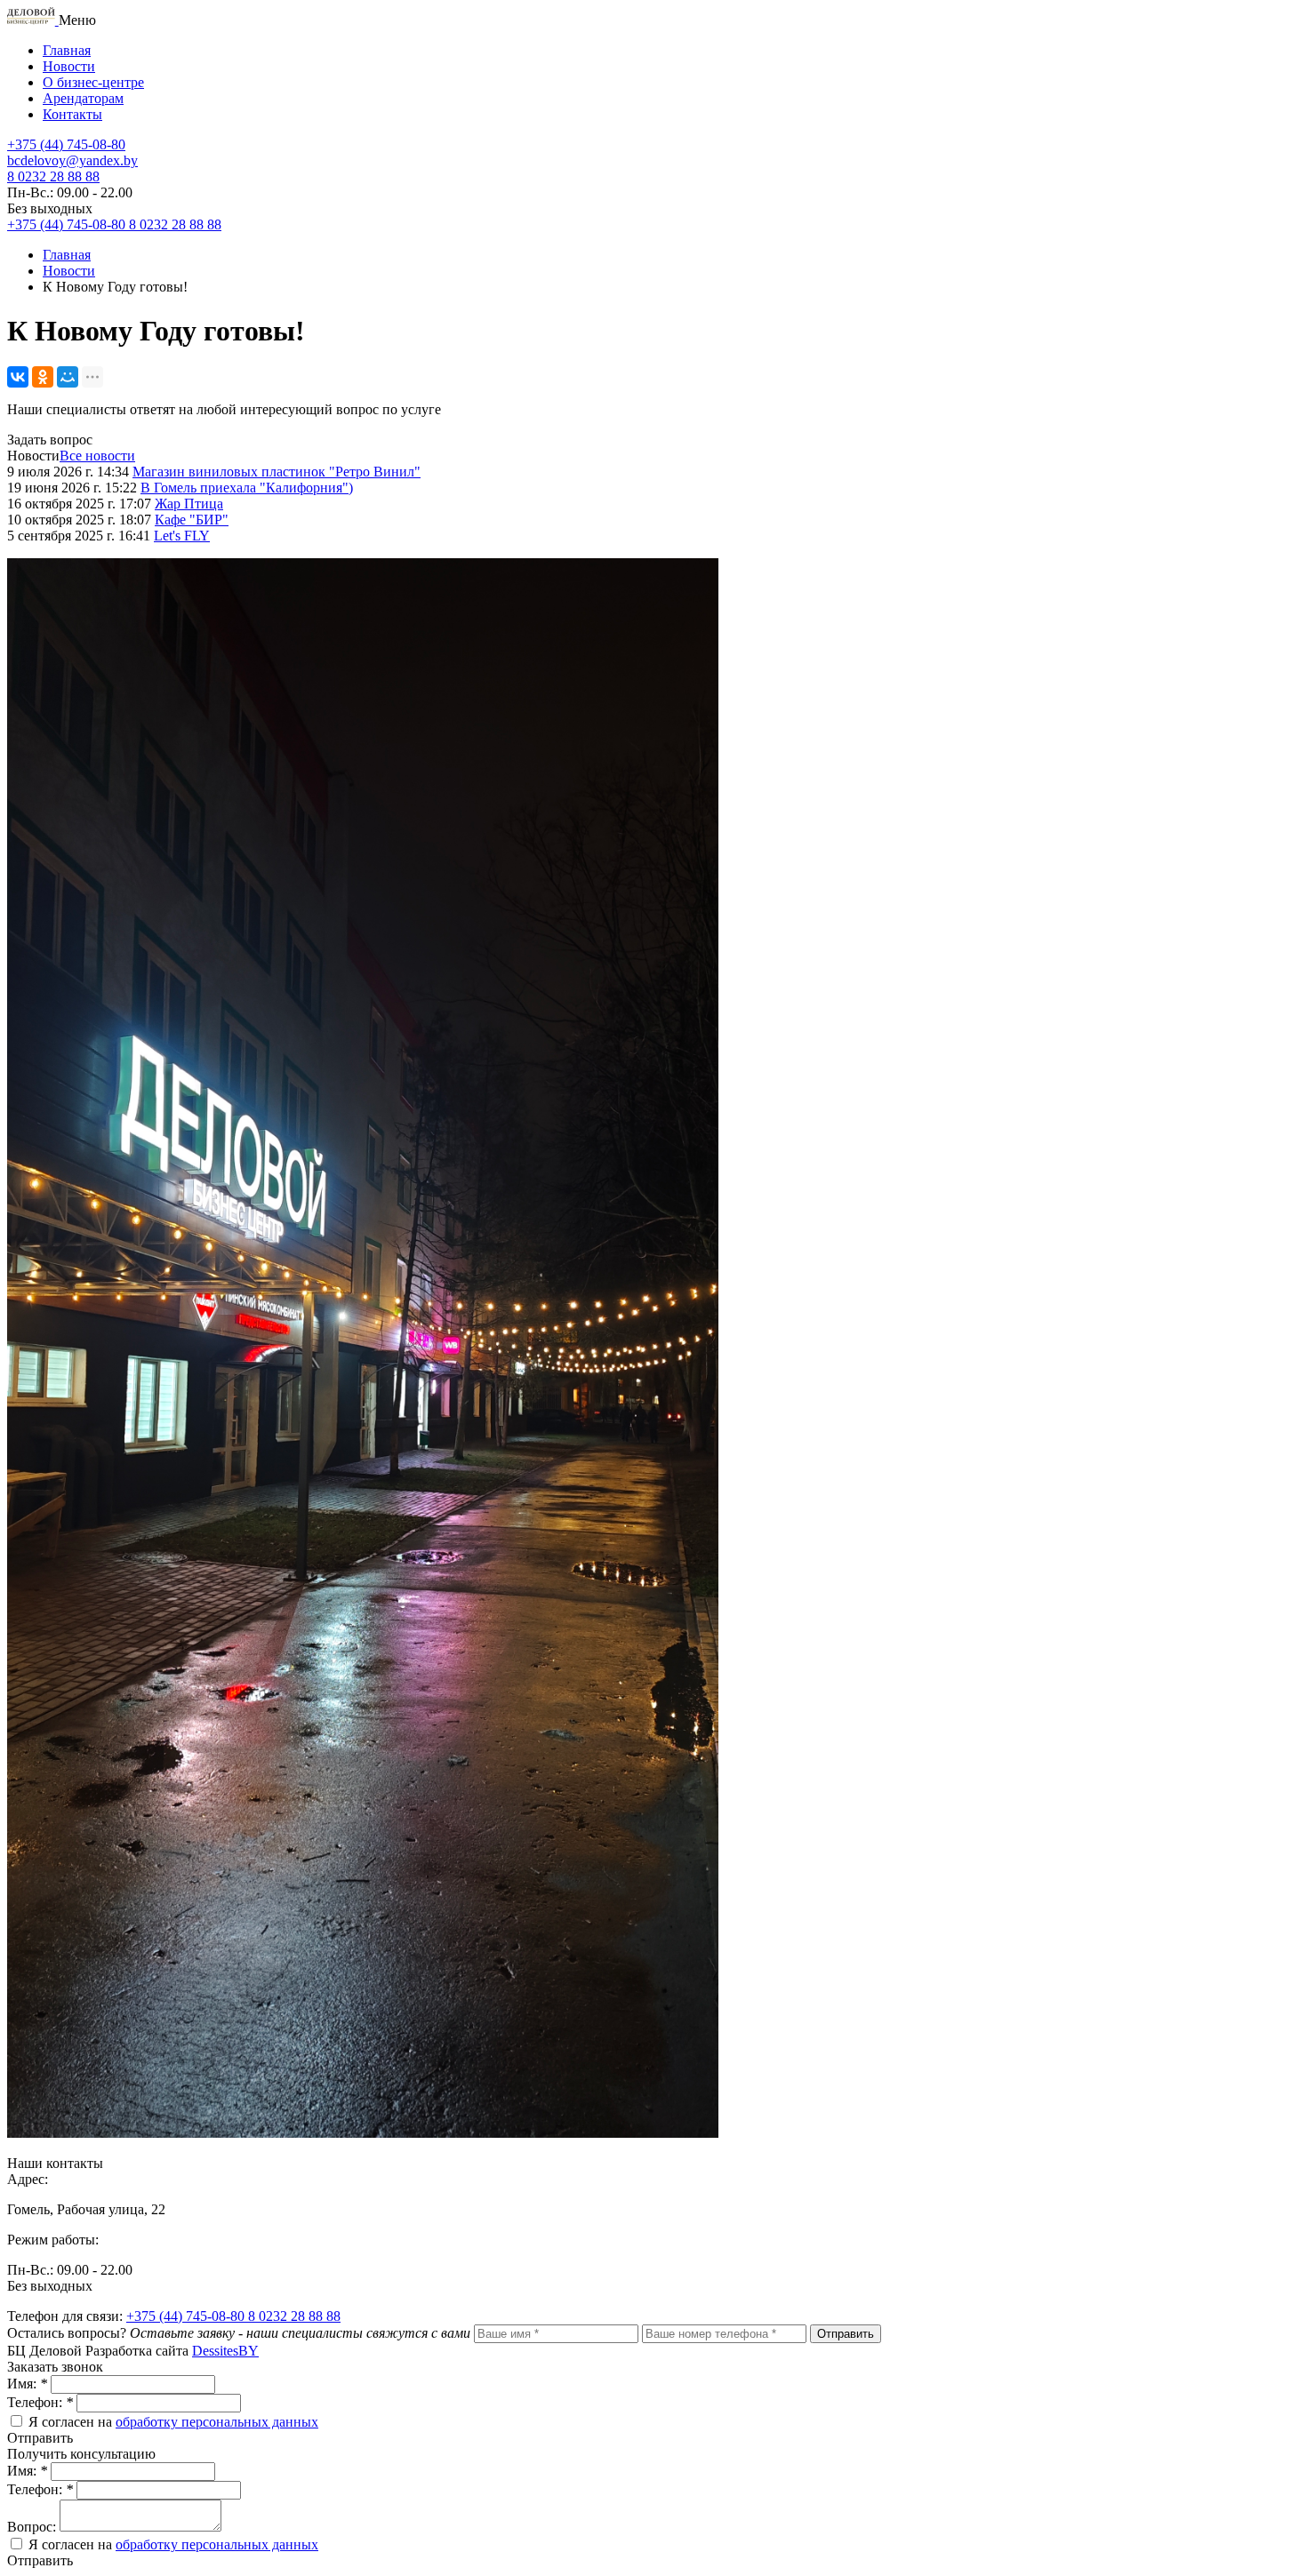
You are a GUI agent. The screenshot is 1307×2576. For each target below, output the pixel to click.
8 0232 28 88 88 (294, 2316)
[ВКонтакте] (18, 377)
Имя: (27, 2384)
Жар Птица (189, 504)
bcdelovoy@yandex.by (72, 160)
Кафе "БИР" (192, 520)
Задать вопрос (50, 440)
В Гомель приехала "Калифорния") (247, 488)
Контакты (72, 114)
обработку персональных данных (217, 2422)
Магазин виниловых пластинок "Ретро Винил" (277, 472)
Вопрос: (33, 2527)
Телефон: (40, 2402)
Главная (67, 50)
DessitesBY (225, 2351)
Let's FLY (182, 536)
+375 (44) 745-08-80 (187, 2316)
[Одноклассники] (43, 377)
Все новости (97, 456)
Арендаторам (83, 98)
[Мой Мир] (68, 377)
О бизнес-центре (93, 82)
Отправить (846, 2334)
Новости (69, 66)
